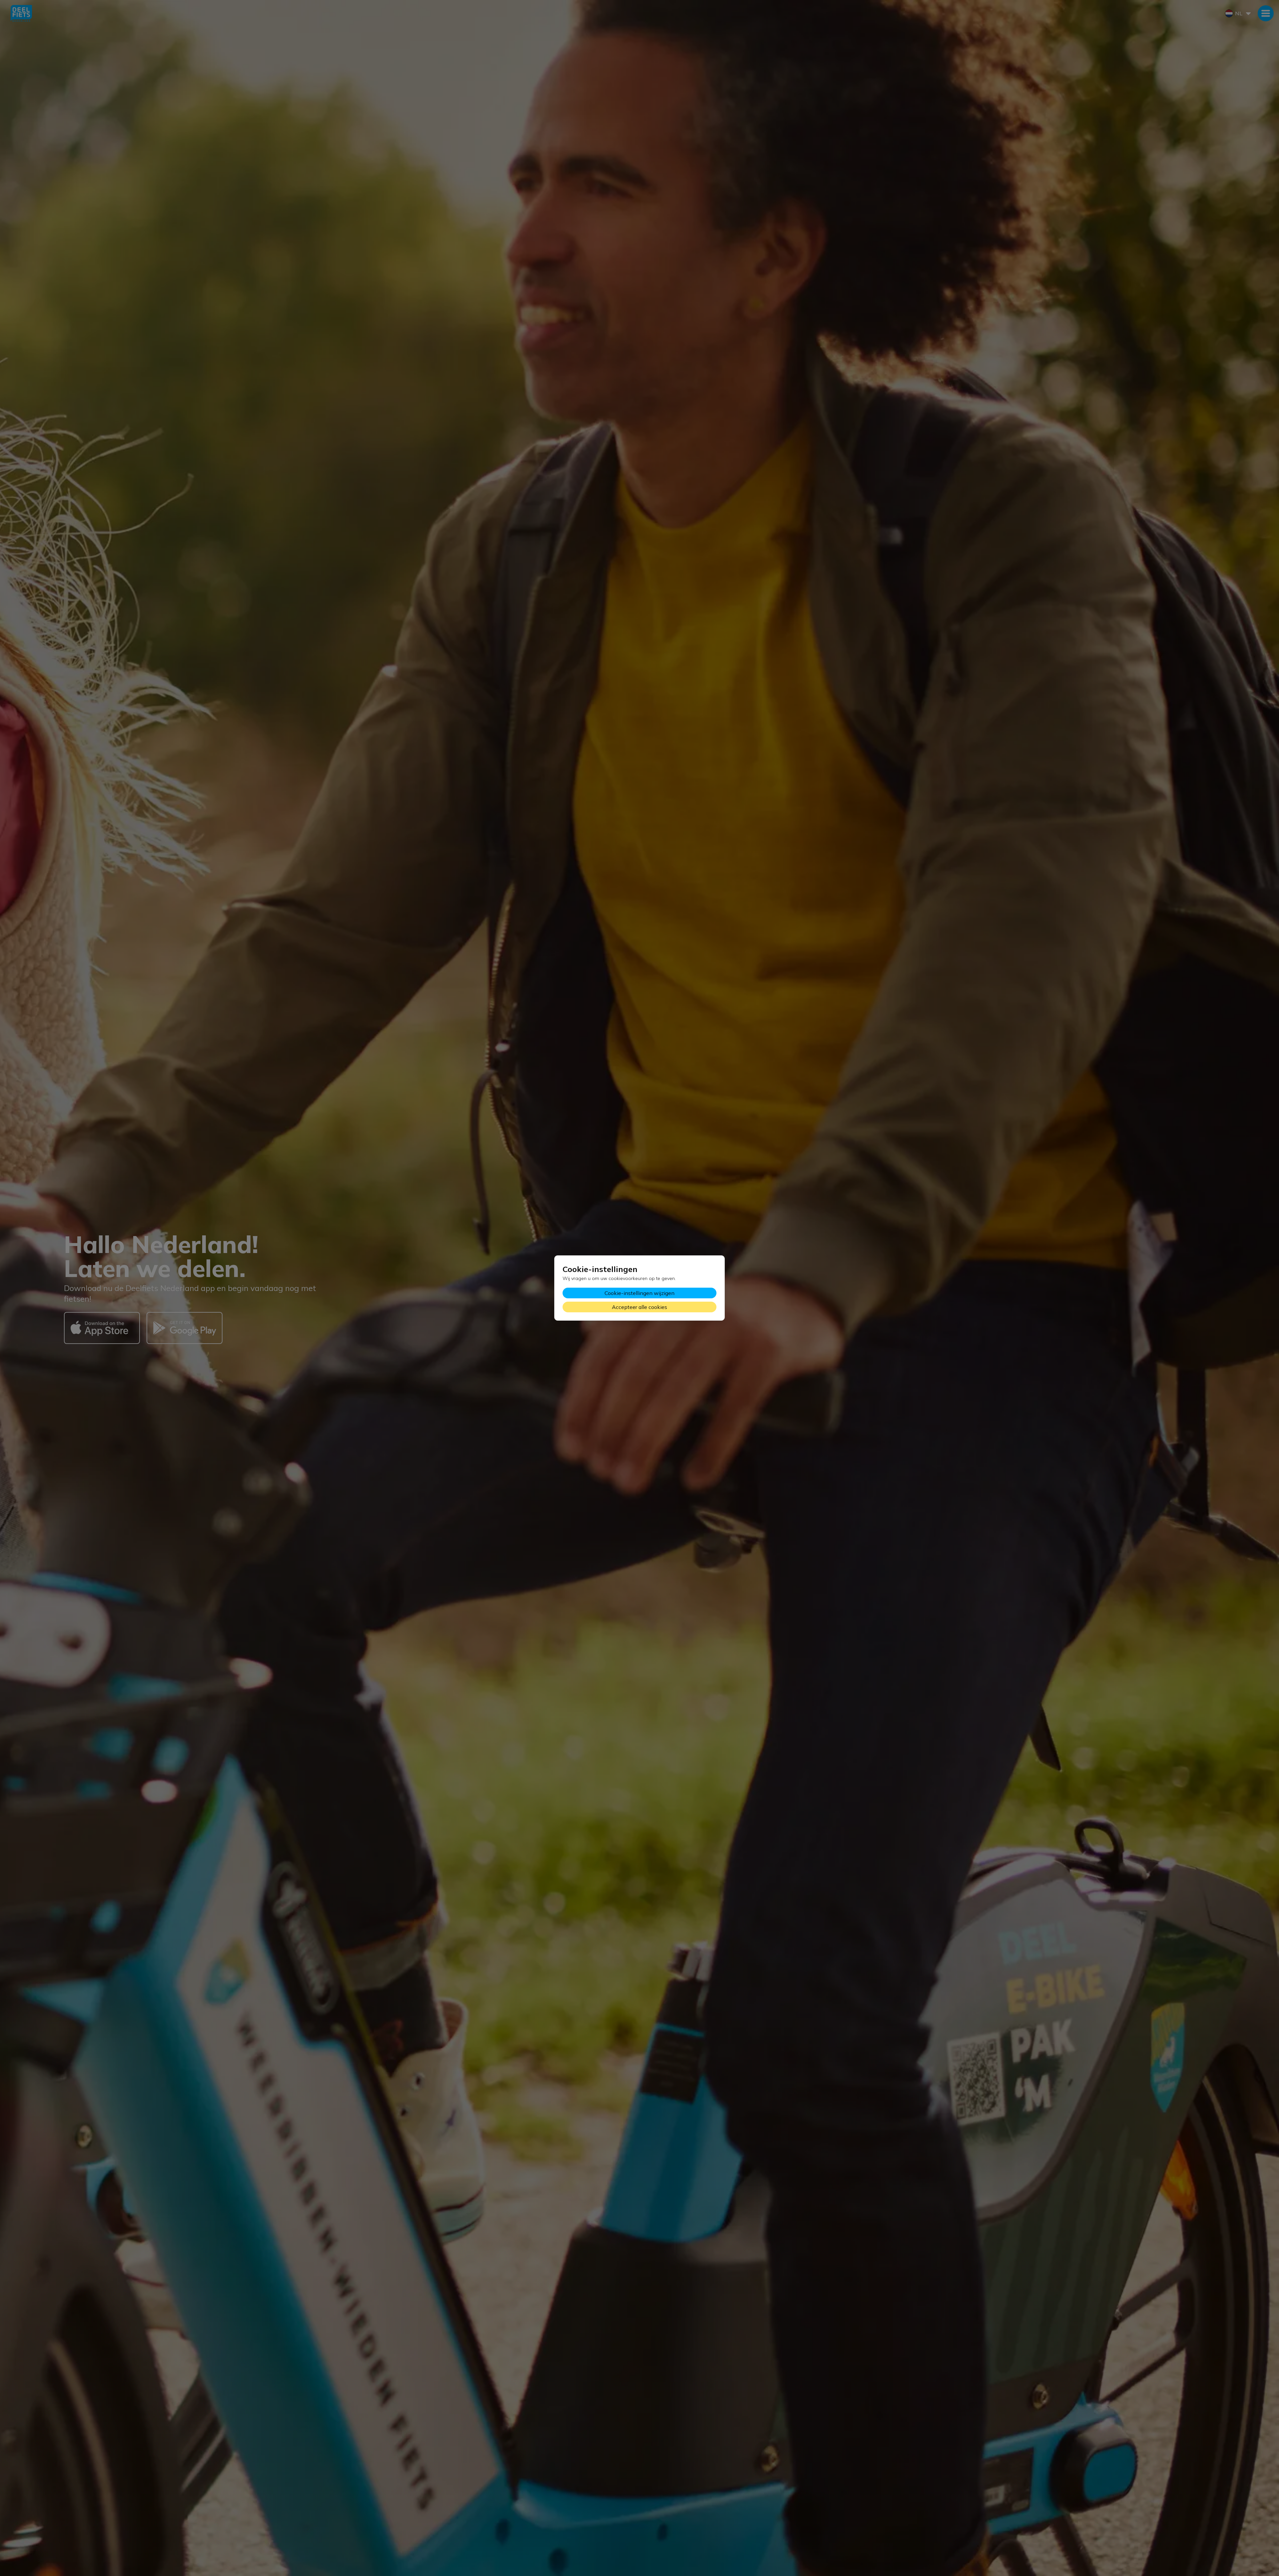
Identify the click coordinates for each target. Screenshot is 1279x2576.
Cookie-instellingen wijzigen (639, 1293)
